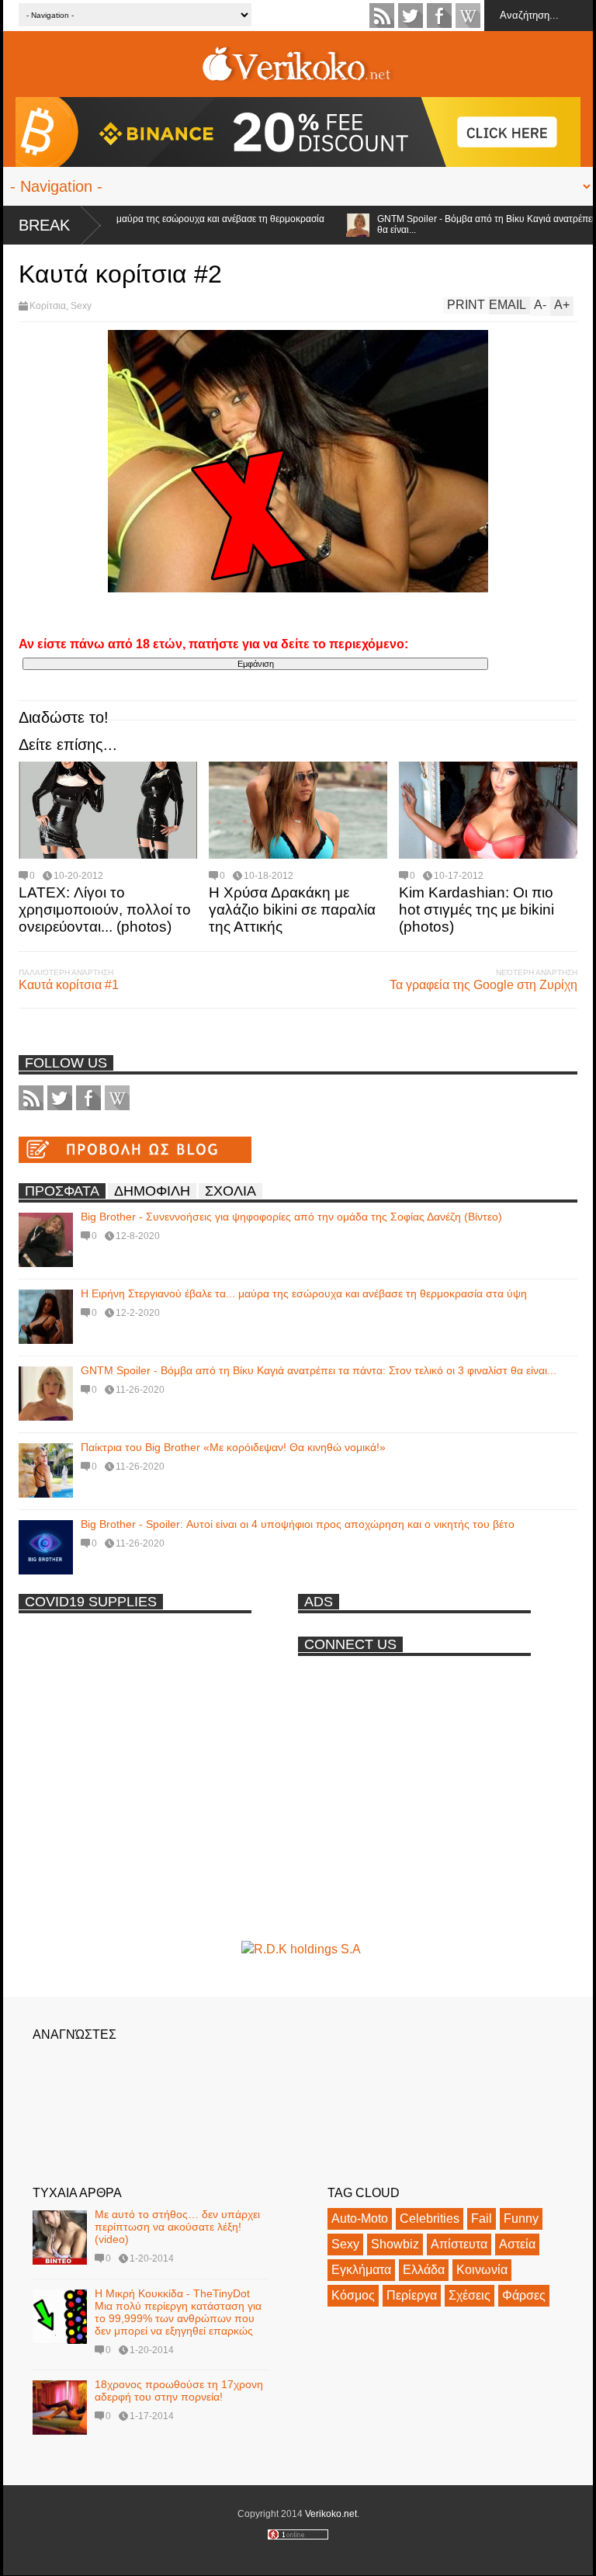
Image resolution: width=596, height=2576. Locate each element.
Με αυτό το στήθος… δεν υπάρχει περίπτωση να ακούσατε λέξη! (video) (177, 2227)
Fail (482, 2218)
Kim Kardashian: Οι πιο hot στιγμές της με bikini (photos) (476, 910)
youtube (468, 16)
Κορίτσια (48, 306)
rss (382, 16)
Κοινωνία (482, 2270)
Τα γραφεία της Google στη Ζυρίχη (483, 985)
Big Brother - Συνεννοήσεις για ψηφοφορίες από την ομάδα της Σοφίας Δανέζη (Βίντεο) (291, 1217)
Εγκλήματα (361, 2270)
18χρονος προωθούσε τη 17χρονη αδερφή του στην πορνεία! (179, 2390)
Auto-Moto (360, 2218)
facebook (439, 16)
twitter (411, 16)
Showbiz (395, 2244)
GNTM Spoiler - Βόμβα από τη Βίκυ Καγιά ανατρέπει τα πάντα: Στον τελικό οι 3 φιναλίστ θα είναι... (319, 1370)
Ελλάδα (424, 2270)
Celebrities (430, 2218)
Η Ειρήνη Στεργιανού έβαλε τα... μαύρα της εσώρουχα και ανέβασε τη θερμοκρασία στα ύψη (304, 1293)
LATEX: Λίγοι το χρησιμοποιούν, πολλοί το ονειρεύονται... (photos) (105, 910)
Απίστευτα (459, 2244)
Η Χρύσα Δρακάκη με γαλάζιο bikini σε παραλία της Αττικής (292, 910)
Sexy (81, 306)
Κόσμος (353, 2295)
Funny (521, 2218)
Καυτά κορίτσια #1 (69, 985)
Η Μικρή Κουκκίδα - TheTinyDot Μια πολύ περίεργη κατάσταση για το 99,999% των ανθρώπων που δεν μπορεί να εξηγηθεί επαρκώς (178, 2312)
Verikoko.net (331, 2514)
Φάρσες (524, 2295)
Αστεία (517, 2244)
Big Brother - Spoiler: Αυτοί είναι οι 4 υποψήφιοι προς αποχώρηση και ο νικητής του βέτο (298, 1524)
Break (44, 225)
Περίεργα (412, 2295)
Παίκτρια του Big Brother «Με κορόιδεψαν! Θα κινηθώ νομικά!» (233, 1447)
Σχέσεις (470, 2295)
